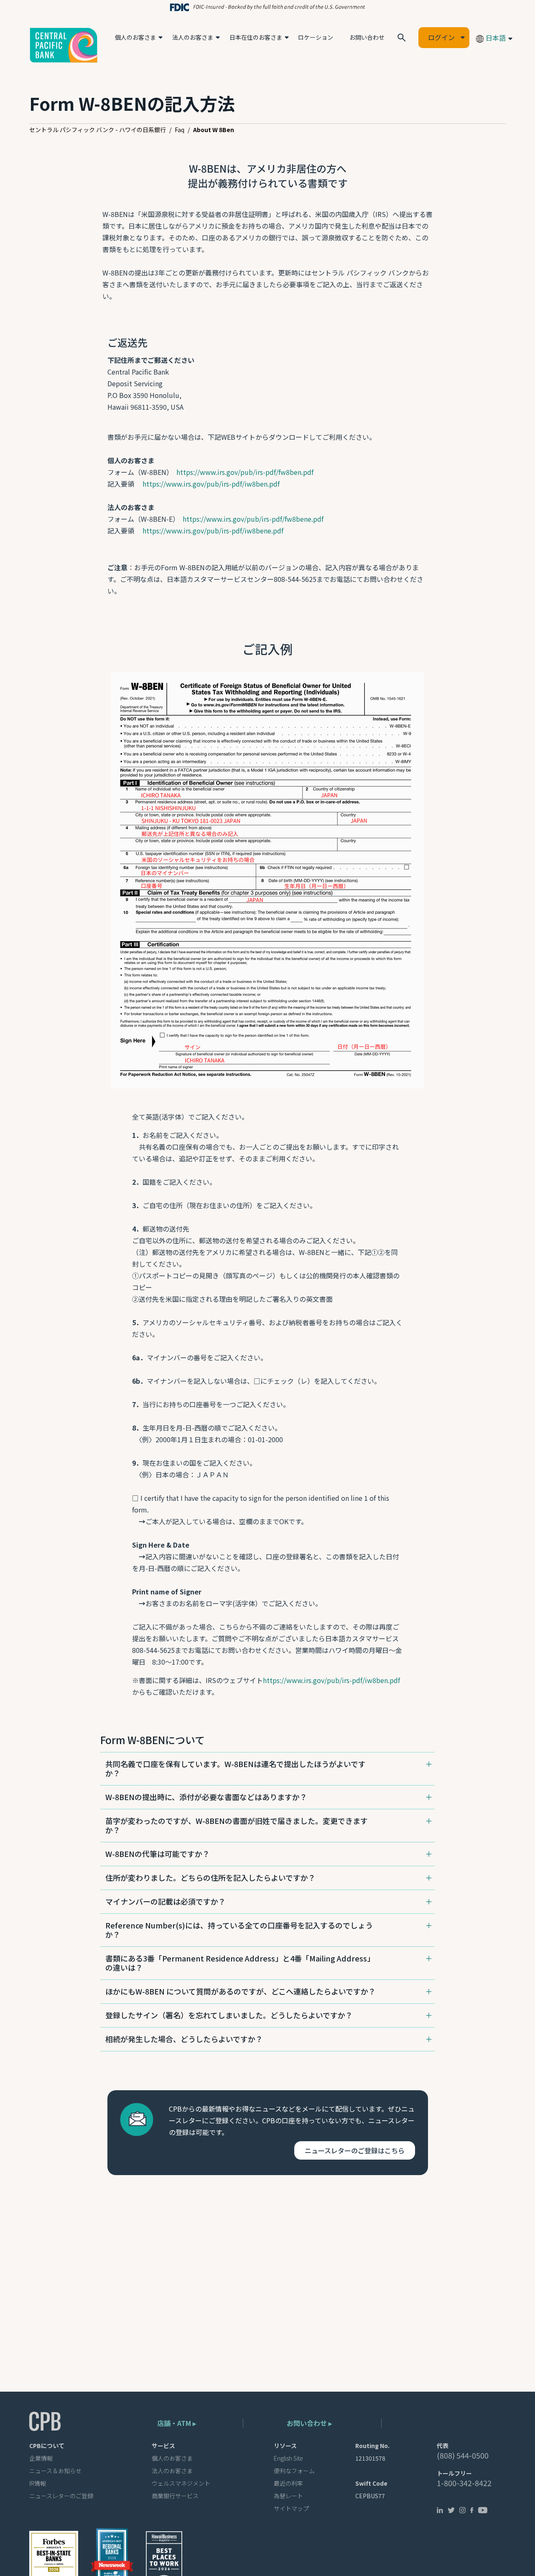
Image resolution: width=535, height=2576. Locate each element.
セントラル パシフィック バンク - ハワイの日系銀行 (98, 130)
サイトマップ (291, 2508)
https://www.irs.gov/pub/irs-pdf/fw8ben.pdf (245, 472)
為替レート (288, 2496)
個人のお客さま (135, 37)
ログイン (441, 37)
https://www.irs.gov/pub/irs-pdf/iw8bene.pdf (213, 531)
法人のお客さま (193, 37)
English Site (288, 2458)
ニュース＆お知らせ (55, 2471)
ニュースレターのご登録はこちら (355, 2150)
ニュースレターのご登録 (61, 2496)
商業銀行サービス (175, 2496)
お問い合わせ (367, 37)
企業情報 (41, 2458)
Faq (180, 130)
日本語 (495, 38)
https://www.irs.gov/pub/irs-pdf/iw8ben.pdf (211, 484)
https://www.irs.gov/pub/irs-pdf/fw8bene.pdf (253, 519)
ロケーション (316, 37)
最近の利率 (288, 2483)
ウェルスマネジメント (181, 2483)
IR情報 (38, 2483)
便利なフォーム (294, 2471)
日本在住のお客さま (256, 37)
